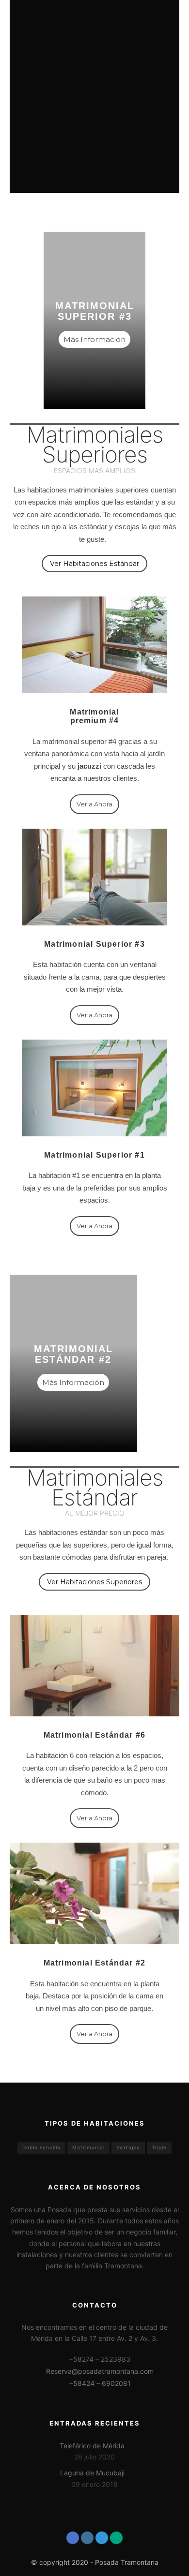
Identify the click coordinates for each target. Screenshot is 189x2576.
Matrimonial (88, 2147)
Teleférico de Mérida (92, 2446)
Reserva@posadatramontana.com (100, 2371)
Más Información (94, 339)
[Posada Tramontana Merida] (50, 22)
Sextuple (128, 2147)
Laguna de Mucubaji (92, 2473)
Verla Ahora (94, 1226)
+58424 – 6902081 (100, 2383)
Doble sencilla (41, 2147)
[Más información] (153, 22)
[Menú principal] (171, 22)
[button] (94, 564)
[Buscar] (136, 22)
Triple (159, 2147)
